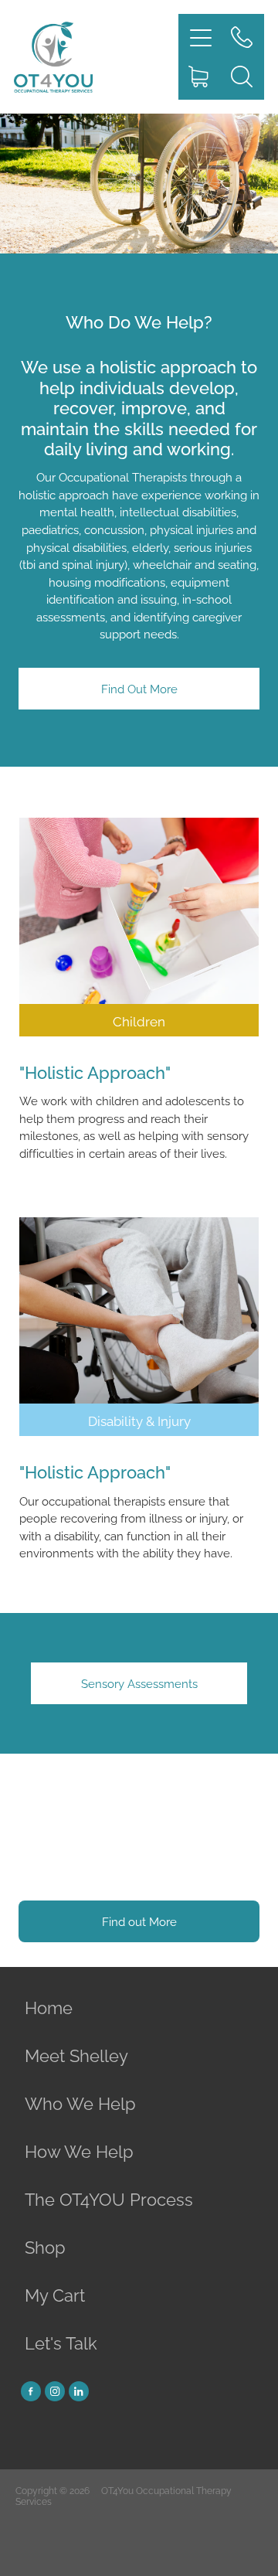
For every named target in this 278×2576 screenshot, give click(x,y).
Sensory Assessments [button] (139, 1683)
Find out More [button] (139, 1921)
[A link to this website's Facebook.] (31, 2391)
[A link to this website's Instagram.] (55, 2391)
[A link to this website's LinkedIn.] (79, 2391)
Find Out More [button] (139, 688)
